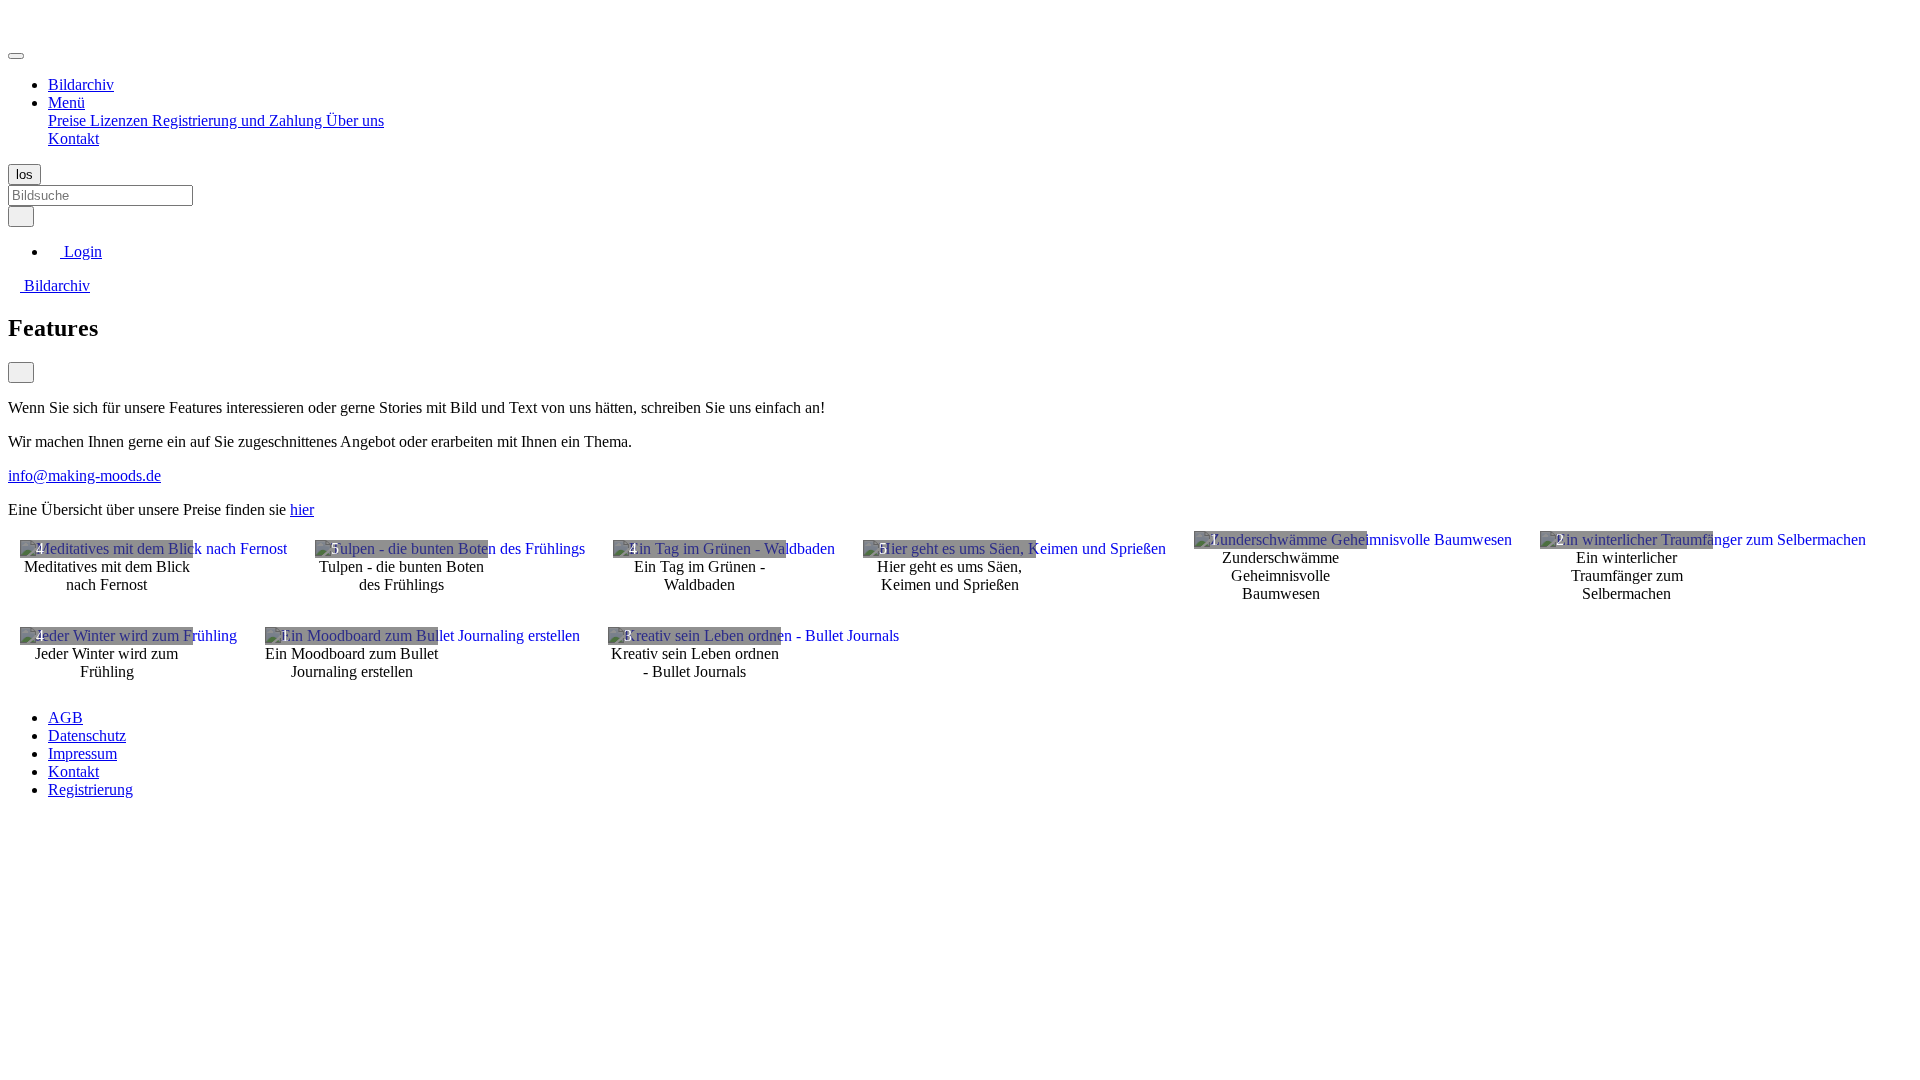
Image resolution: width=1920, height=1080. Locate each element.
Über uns (355, 120)
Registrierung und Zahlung (239, 120)
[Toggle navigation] (16, 56)
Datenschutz (87, 735)
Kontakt (73, 138)
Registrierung (90, 789)
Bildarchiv (81, 84)
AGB (65, 717)
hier (302, 509)
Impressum (82, 753)
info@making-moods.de (84, 475)
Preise (69, 120)
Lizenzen (121, 120)
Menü (66, 102)
